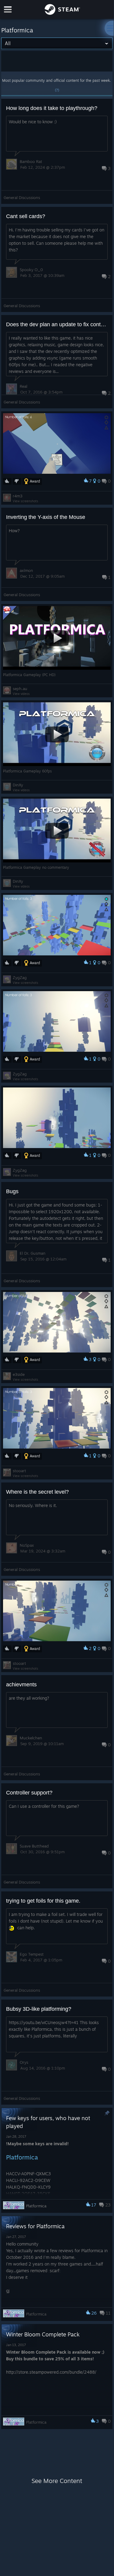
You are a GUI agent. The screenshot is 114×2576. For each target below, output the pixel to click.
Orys (24, 2062)
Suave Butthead (34, 1846)
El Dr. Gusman (33, 1253)
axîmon (26, 570)
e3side (19, 1374)
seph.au (20, 689)
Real (23, 386)
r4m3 (18, 496)
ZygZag (20, 978)
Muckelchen (31, 1738)
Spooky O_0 (31, 270)
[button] (57, 151)
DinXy (18, 785)
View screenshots (25, 501)
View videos (21, 694)
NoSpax (27, 1545)
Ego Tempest (32, 1954)
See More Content (57, 2481)
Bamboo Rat (31, 161)
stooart (19, 1471)
